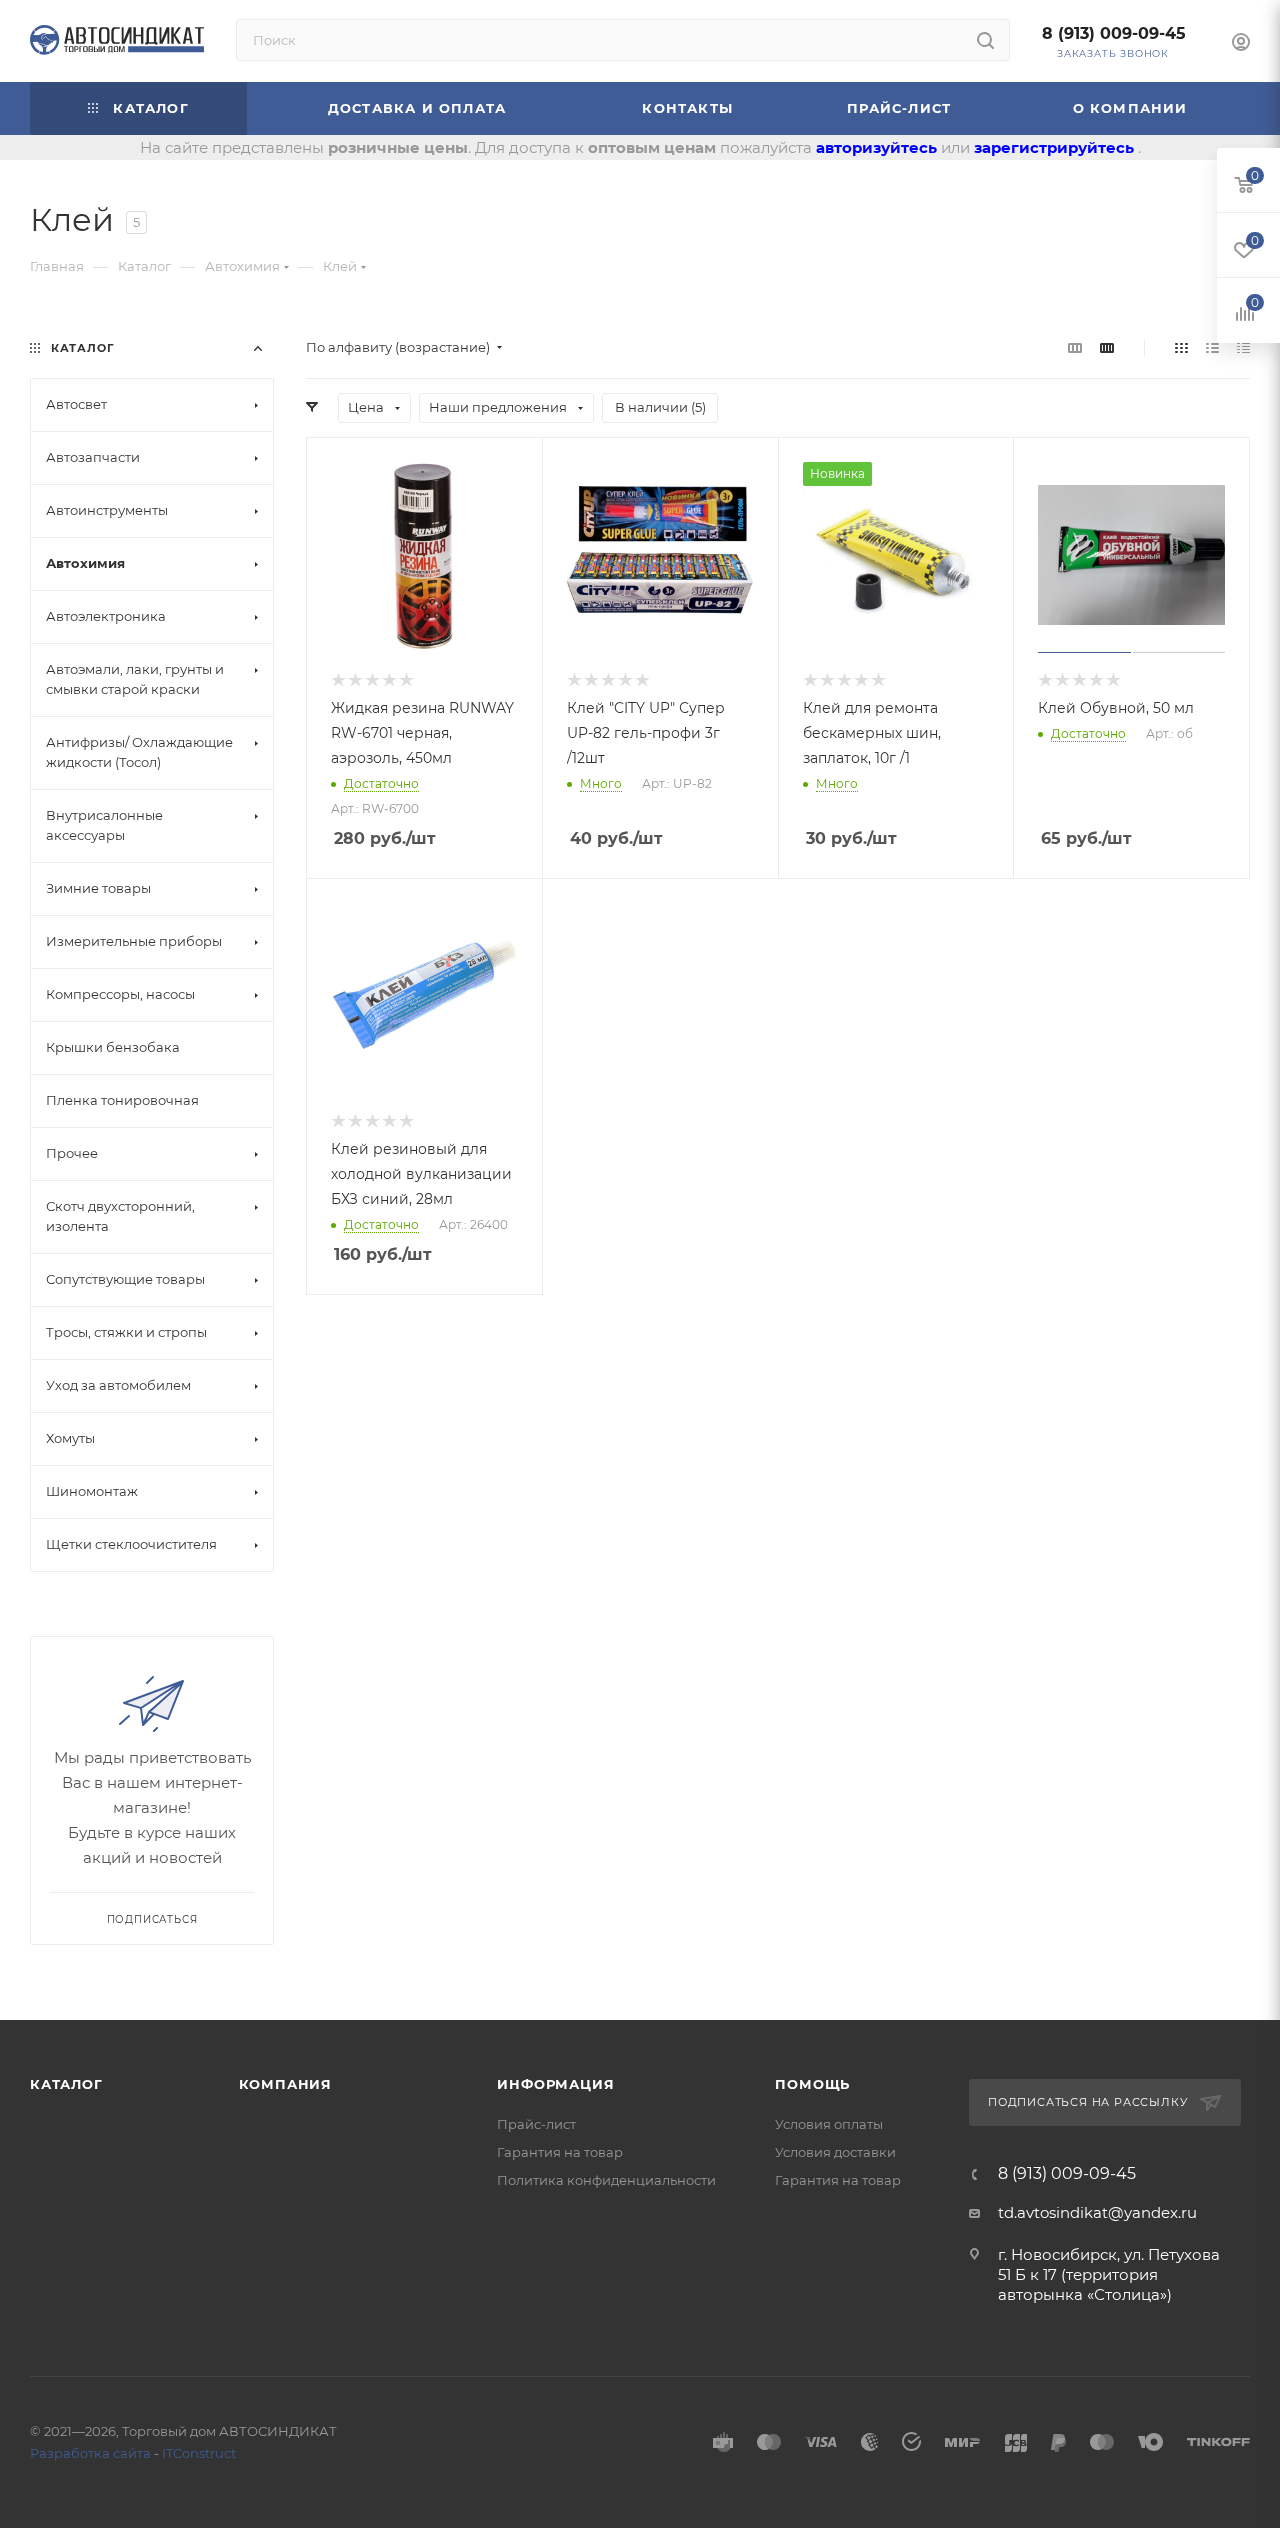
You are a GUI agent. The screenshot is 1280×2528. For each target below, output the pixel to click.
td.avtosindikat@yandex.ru (1097, 2212)
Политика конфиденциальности (606, 2180)
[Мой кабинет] (1241, 44)
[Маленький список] (1075, 347)
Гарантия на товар (560, 2152)
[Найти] (985, 40)
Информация (555, 2084)
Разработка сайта (90, 2453)
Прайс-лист (536, 2124)
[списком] (1212, 347)
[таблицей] (1243, 347)
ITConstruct (199, 2453)
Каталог (66, 2084)
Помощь (812, 2084)
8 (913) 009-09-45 (1114, 33)
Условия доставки (835, 2152)
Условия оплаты (829, 2124)
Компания (285, 2084)
